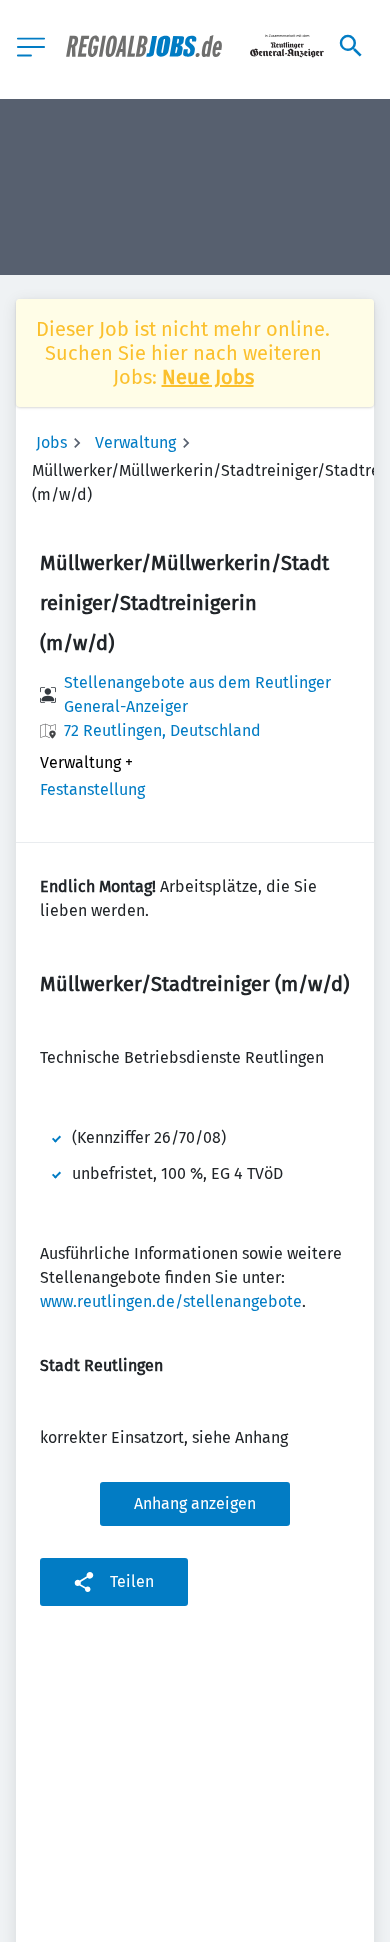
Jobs (51, 442)
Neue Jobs (208, 377)
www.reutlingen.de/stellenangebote (171, 1301)
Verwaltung (135, 442)
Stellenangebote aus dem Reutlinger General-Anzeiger (197, 694)
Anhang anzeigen (195, 1503)
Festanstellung (92, 789)
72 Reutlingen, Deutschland (162, 730)
